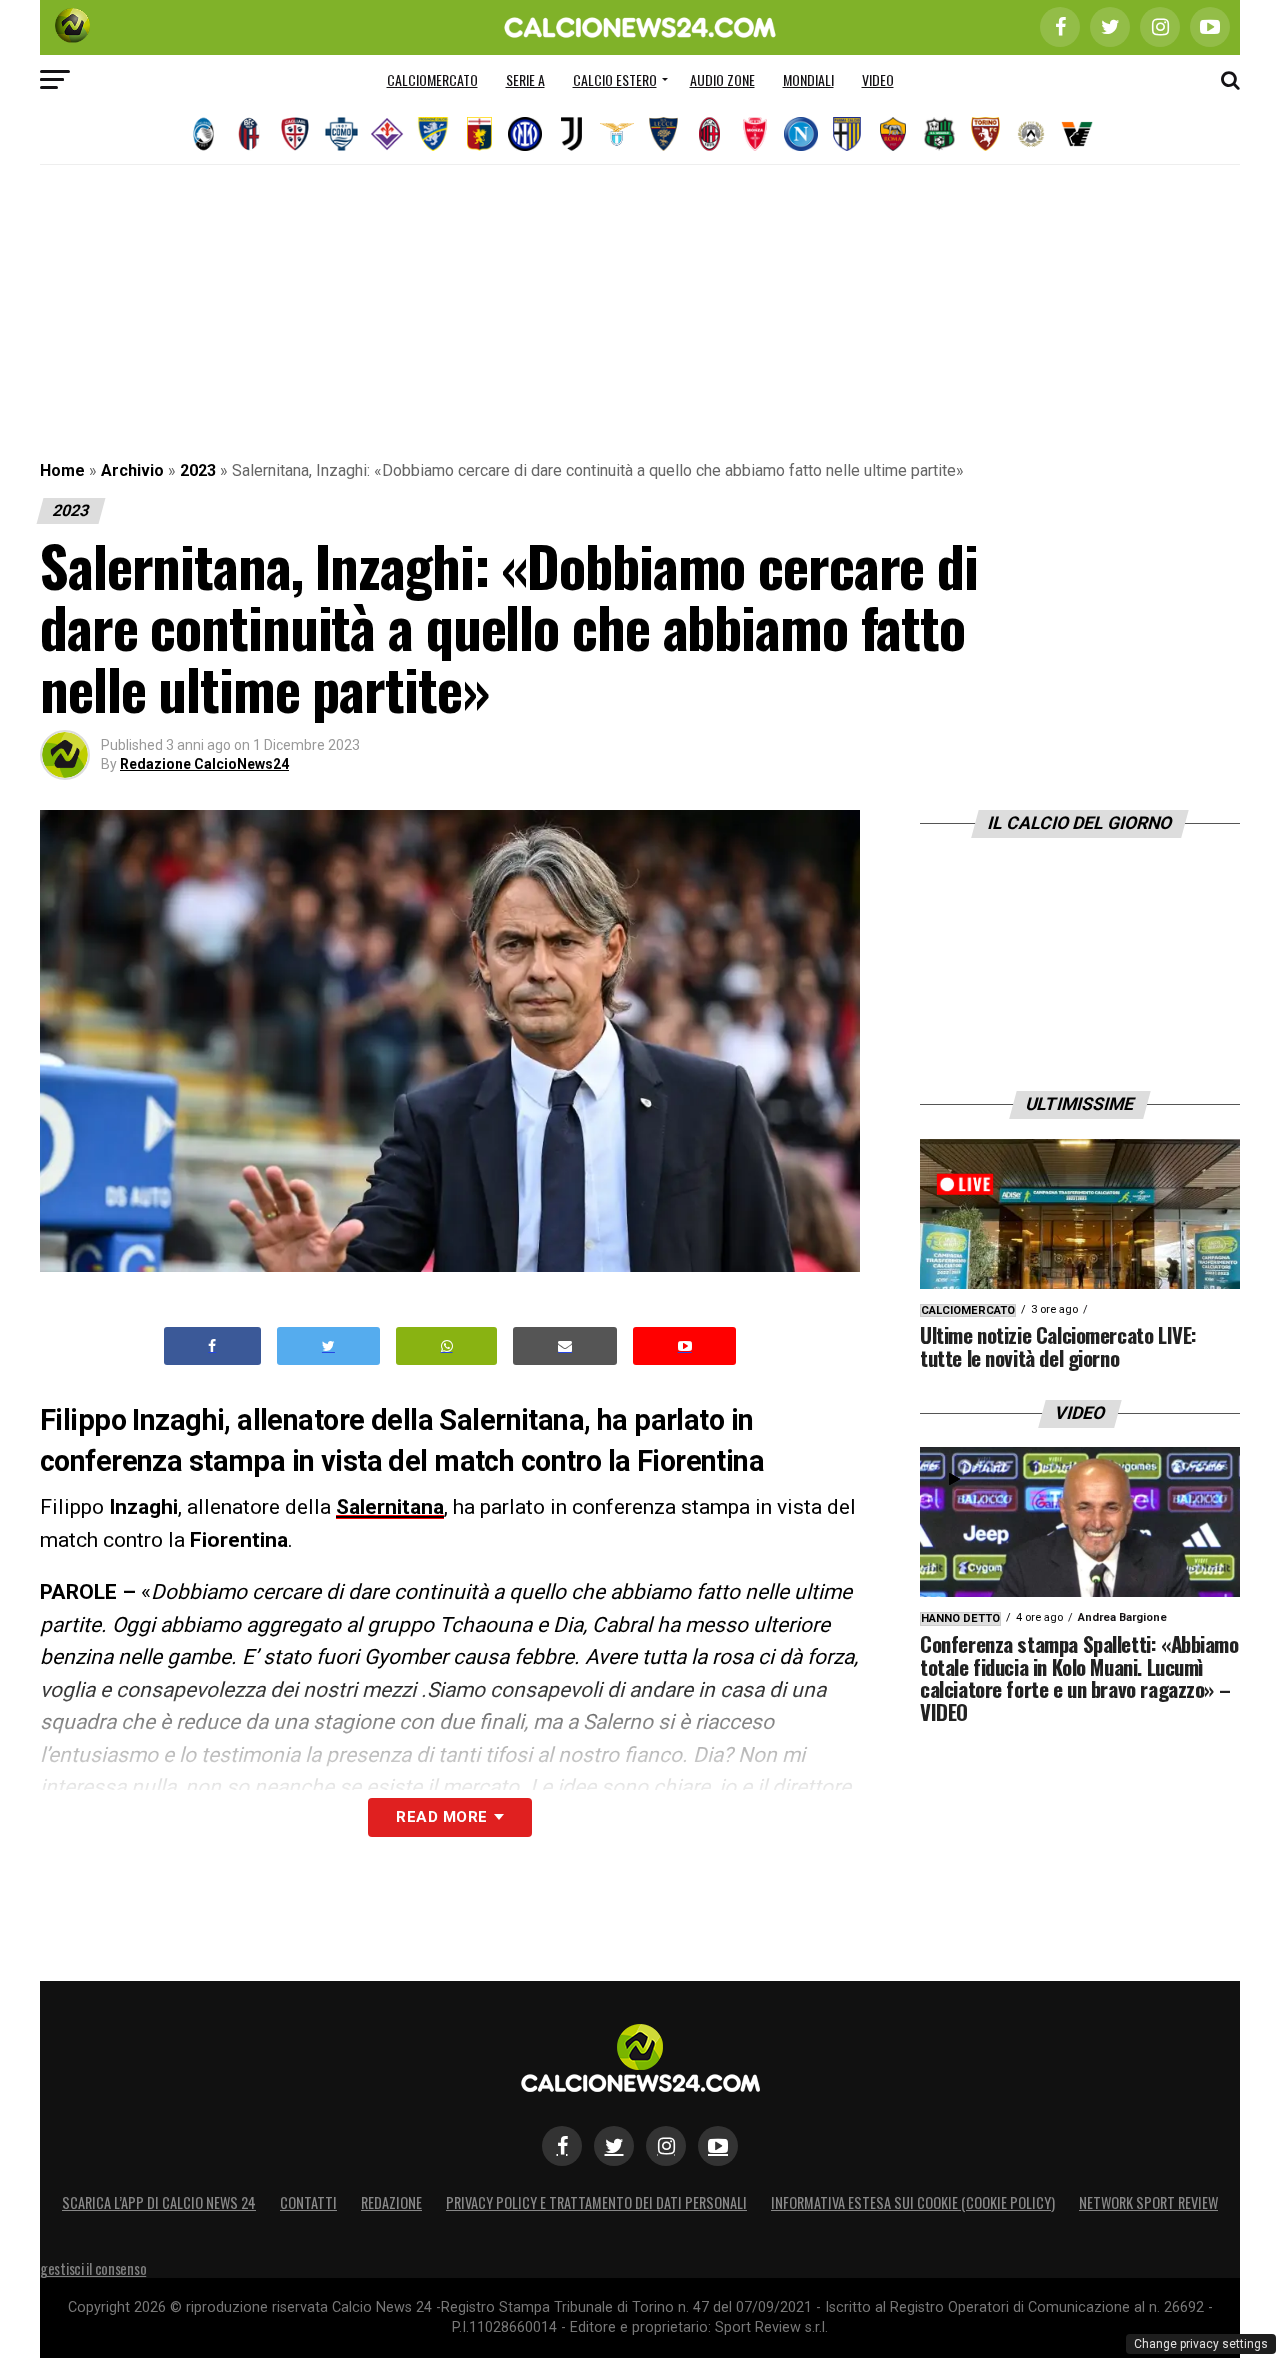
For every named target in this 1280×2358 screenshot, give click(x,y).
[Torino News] (985, 134)
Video (878, 79)
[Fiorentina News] (387, 134)
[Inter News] (525, 134)
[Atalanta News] (203, 134)
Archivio (132, 470)
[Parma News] (847, 134)
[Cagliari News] (295, 134)
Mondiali (808, 79)
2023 (198, 470)
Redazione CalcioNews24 (204, 764)
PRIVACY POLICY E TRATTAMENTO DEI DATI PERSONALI (596, 2202)
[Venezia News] (1077, 134)
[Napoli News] (801, 134)
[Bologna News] (249, 134)
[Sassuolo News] (939, 134)
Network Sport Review (1148, 2202)
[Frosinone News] (433, 134)
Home (62, 470)
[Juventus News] (571, 134)
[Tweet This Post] (328, 1346)
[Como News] (341, 134)
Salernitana (390, 1507)
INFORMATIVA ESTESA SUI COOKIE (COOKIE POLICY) (913, 2202)
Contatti (308, 2202)
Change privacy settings (1201, 2344)
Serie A (525, 79)
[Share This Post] (447, 1346)
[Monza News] (755, 134)
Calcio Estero (615, 79)
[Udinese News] (1031, 134)
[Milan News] (709, 134)
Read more (441, 1817)
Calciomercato (432, 79)
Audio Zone (722, 79)
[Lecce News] (663, 134)
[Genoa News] (479, 134)
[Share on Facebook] (213, 1346)
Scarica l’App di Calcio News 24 (159, 2202)
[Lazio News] (617, 134)
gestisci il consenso (93, 2268)
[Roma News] (893, 134)
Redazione (391, 2202)
